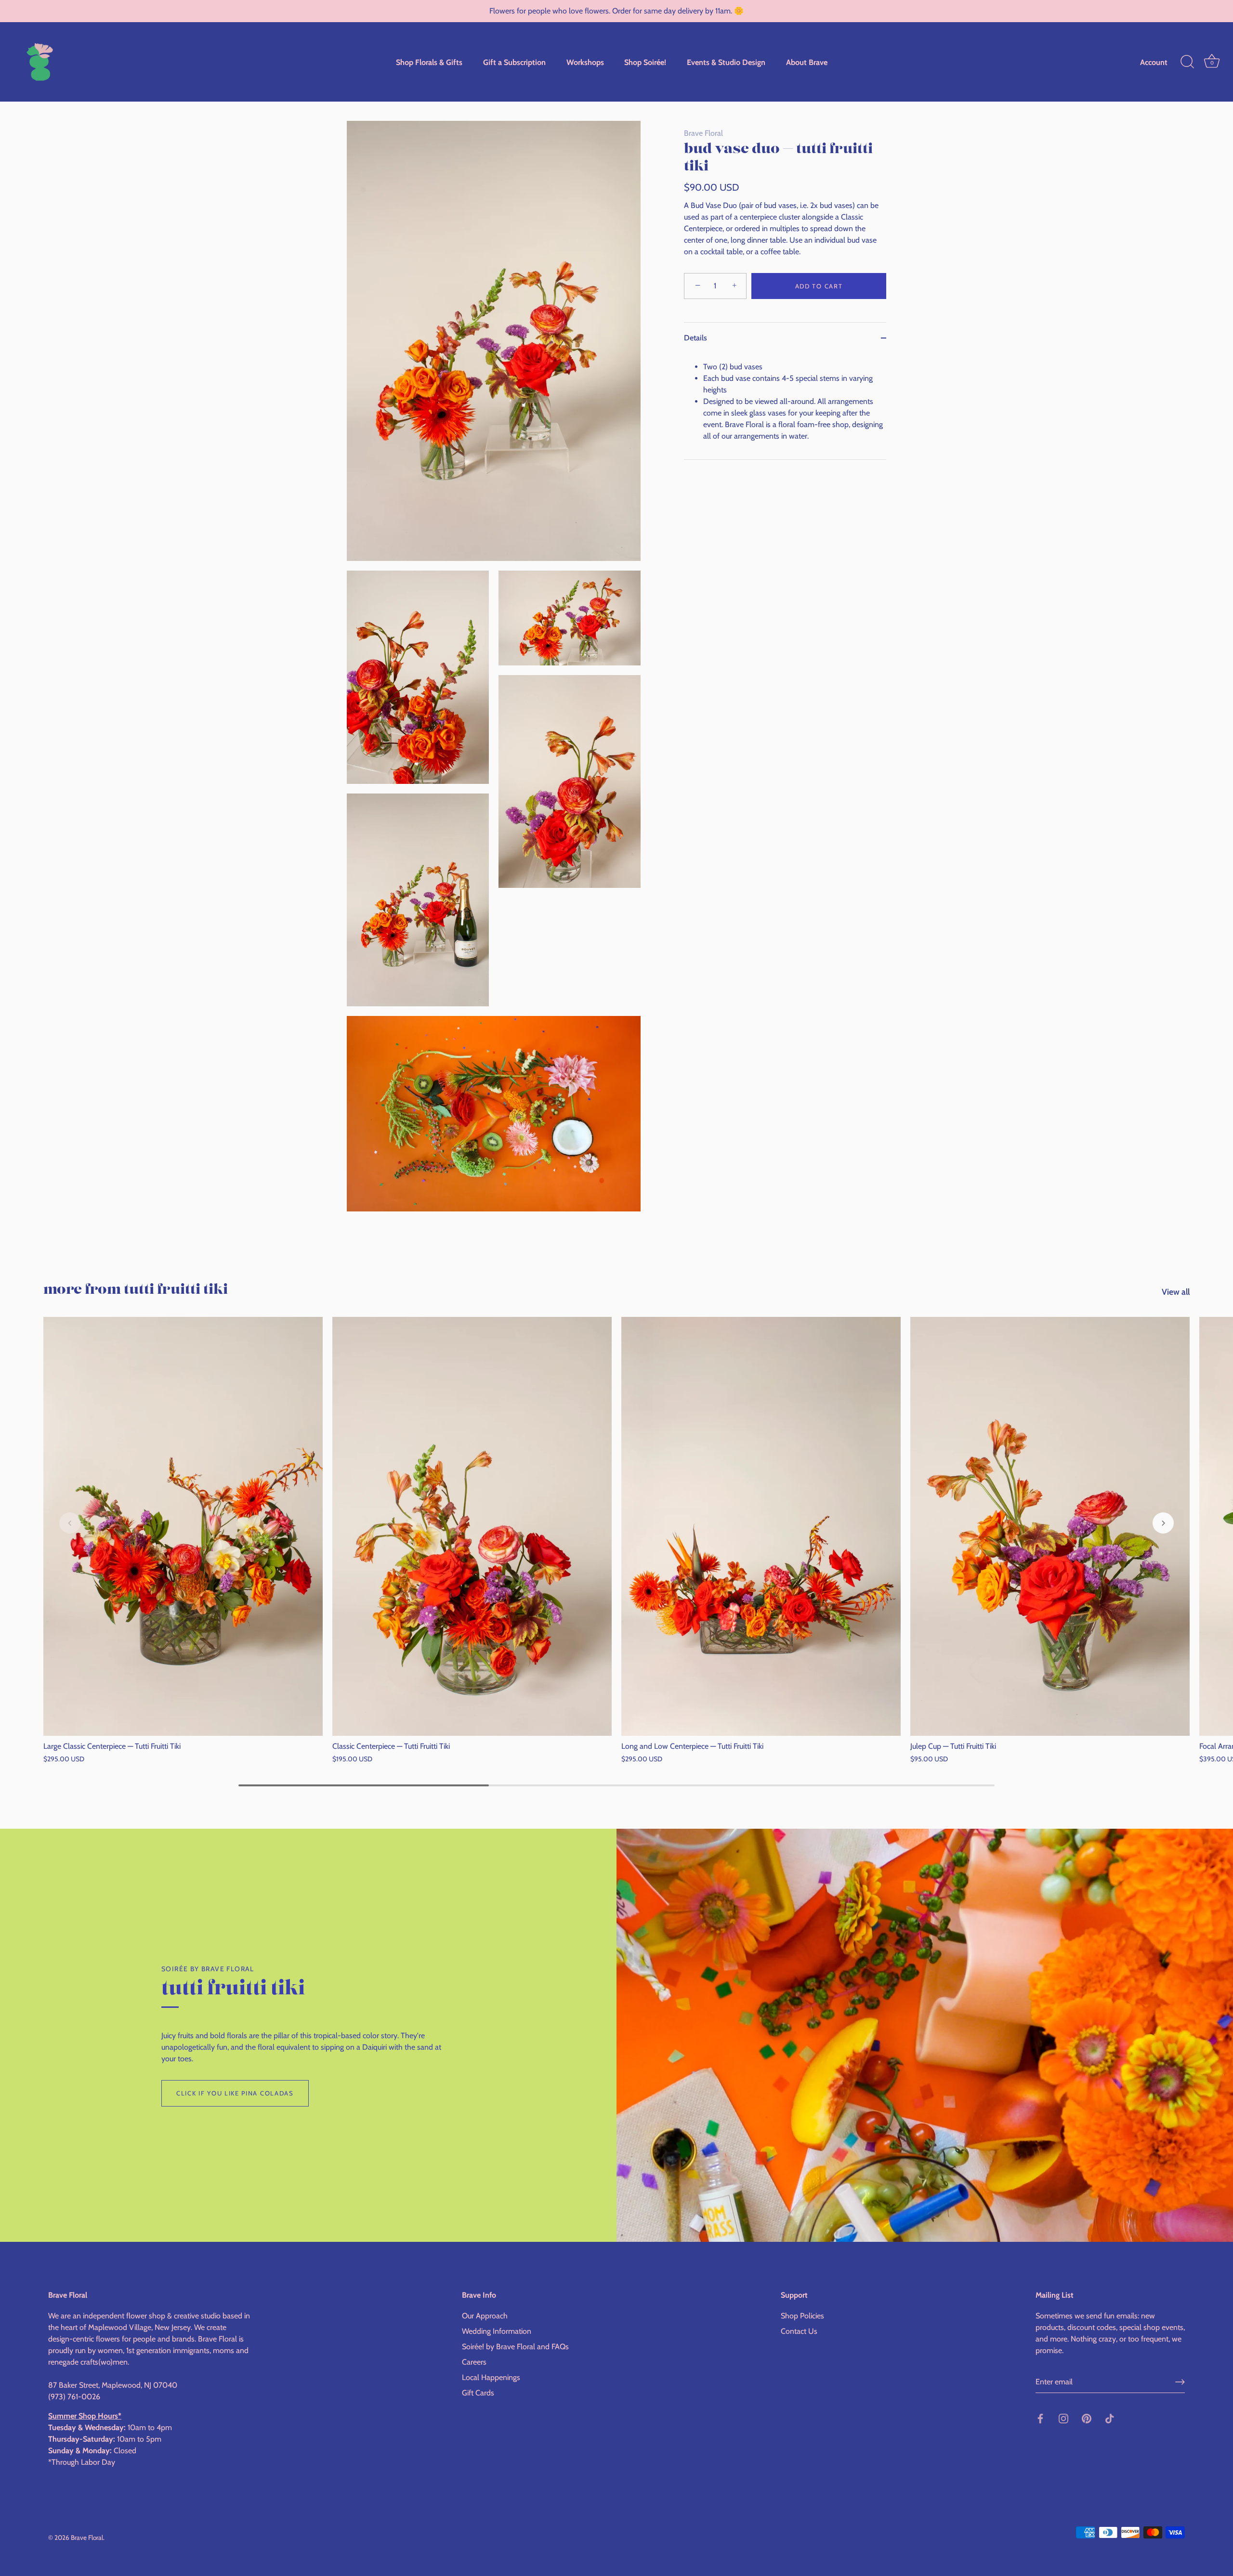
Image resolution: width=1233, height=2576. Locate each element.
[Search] (1187, 62)
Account (1154, 62)
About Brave (807, 62)
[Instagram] (1063, 2418)
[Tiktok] (1110, 2418)
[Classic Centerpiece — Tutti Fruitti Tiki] (472, 1526)
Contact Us (799, 2332)
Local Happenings (491, 2378)
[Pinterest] (1087, 2418)
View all (1176, 1292)
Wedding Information (497, 2332)
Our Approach (485, 2316)
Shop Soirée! (645, 62)
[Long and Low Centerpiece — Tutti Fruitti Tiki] (761, 1526)
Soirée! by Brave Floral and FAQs (515, 2347)
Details (695, 338)
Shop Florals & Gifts (429, 62)
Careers (474, 2362)
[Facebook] (1040, 2418)
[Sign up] (1180, 2382)
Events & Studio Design (726, 62)
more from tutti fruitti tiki (136, 1290)
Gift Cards (478, 2393)
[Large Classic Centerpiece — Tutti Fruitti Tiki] (183, 1526)
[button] (70, 1523)
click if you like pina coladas (235, 2093)
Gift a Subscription (514, 62)
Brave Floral (703, 133)
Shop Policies (802, 2316)
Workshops (585, 62)
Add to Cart (819, 286)
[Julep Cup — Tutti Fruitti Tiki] (1050, 1526)
